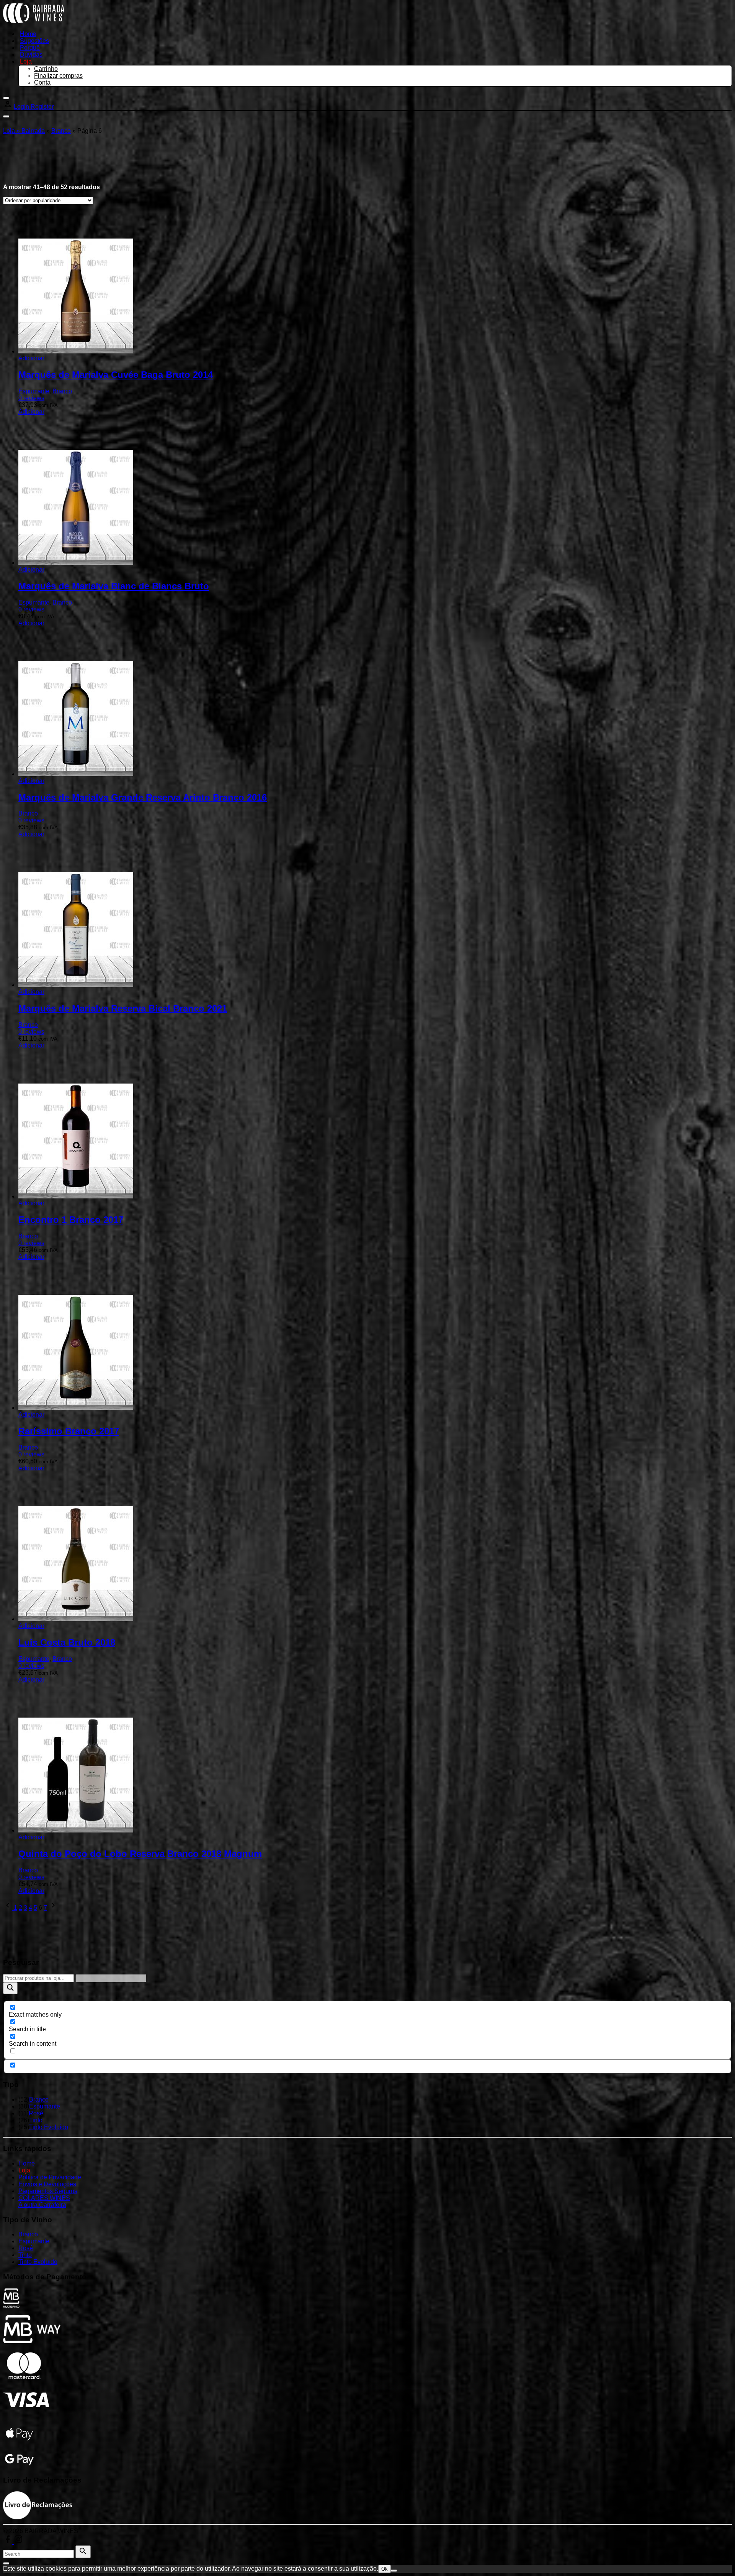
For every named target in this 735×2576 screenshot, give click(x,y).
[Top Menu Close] (6, 98)
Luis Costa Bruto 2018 (67, 1642)
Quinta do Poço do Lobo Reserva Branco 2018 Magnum (140, 1854)
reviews (31, 398)
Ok (385, 2569)
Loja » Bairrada (24, 131)
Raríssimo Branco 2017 (69, 1431)
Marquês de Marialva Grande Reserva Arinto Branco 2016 (143, 797)
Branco (61, 131)
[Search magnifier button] (10, 1988)
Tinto (36, 2120)
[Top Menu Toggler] (6, 116)
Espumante (34, 391)
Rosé (36, 2113)
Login (22, 107)
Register (42, 107)
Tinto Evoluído (49, 2127)
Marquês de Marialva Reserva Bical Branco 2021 (123, 1008)
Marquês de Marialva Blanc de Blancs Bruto (114, 586)
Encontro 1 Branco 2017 (71, 1220)
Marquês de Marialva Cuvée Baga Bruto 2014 (116, 375)
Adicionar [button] (31, 358)
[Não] (394, 2571)
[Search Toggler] (6, 2563)
